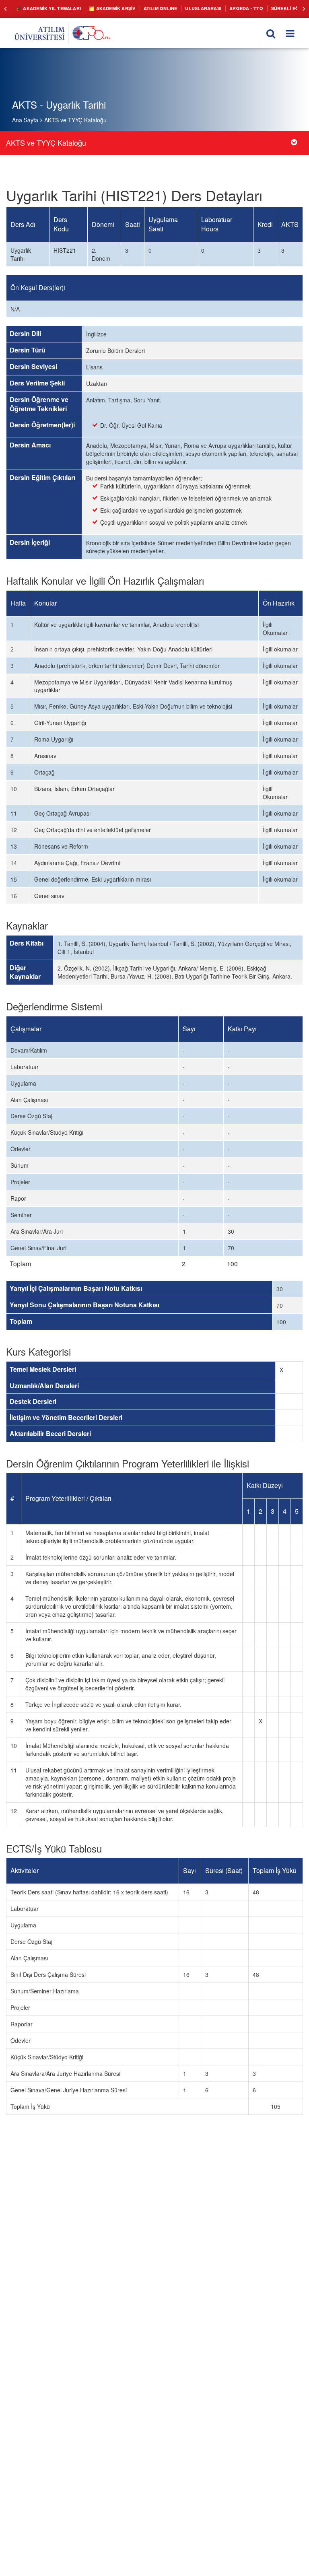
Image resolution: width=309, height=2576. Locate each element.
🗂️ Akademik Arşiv (104, 8)
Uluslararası (187, 8)
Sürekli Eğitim (267, 8)
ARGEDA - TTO (227, 8)
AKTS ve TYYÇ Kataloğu (75, 120)
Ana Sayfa (25, 120)
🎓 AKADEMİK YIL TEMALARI (45, 8)
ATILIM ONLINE (148, 8)
